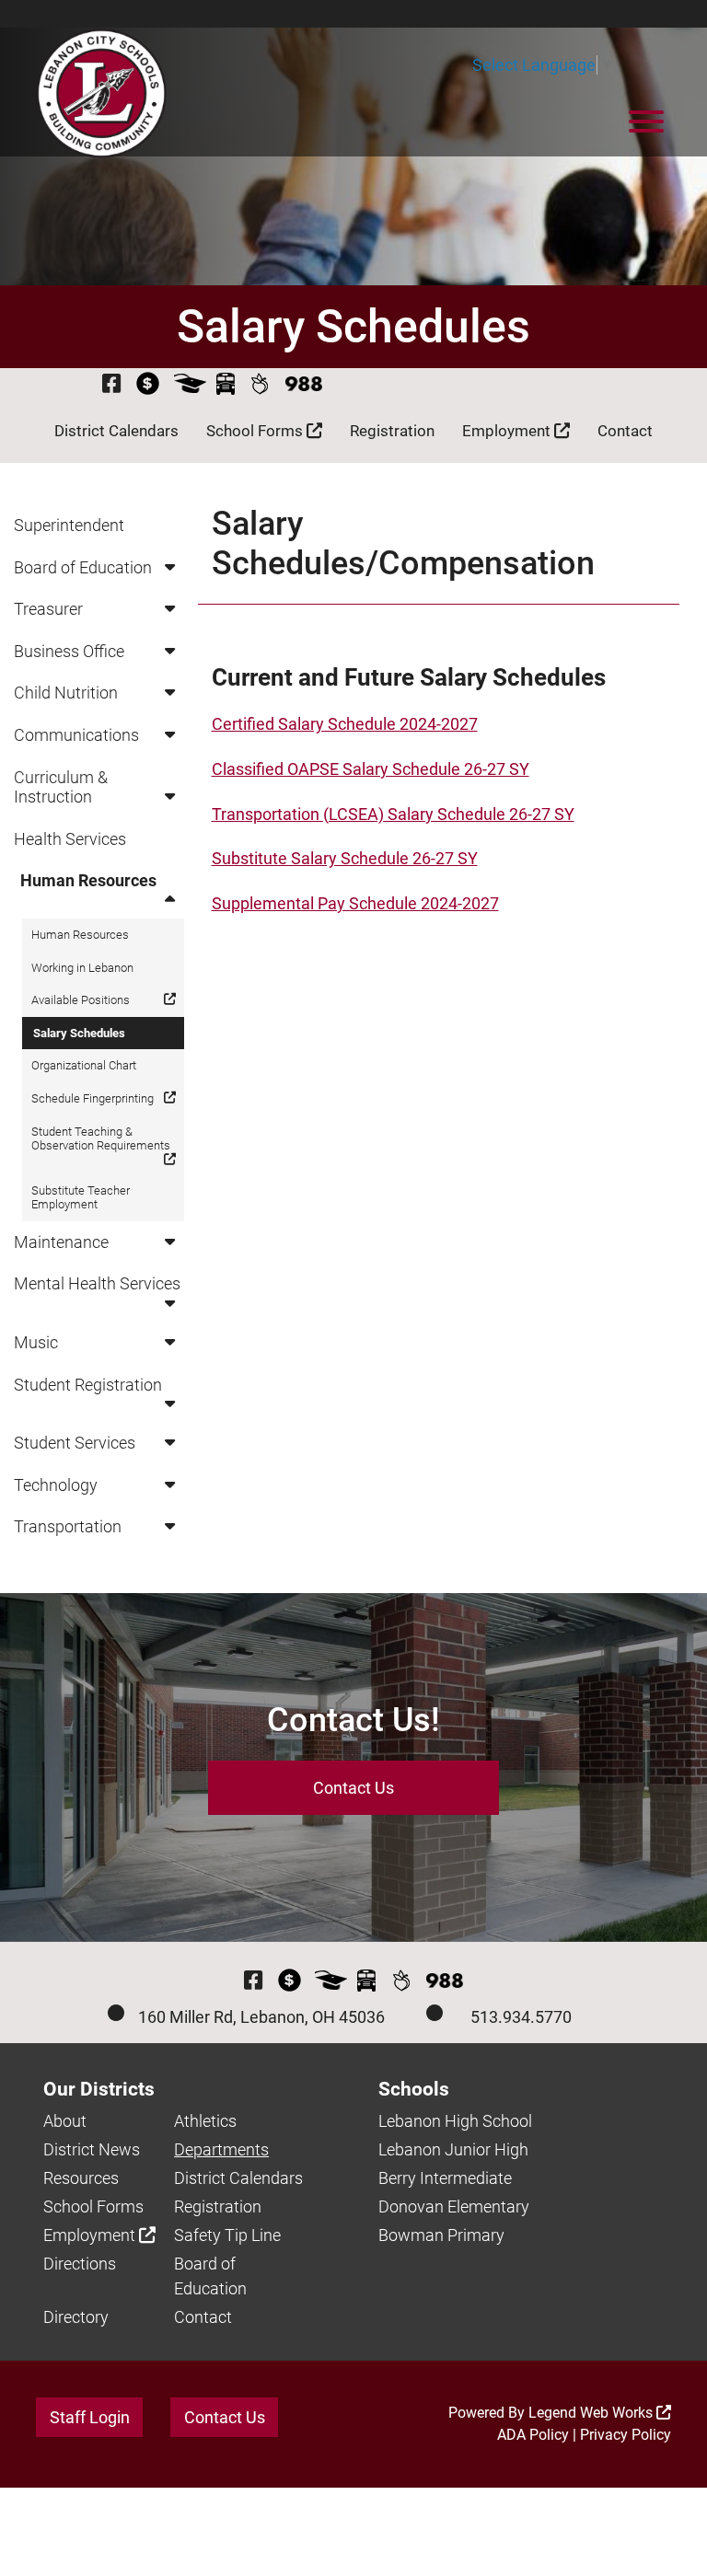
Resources (81, 2178)
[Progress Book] (190, 383)
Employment (508, 431)
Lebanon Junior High (453, 2149)
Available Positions (81, 1000)
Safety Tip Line (227, 2235)
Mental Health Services (97, 1283)
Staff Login (90, 2417)
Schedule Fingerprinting (93, 1098)
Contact (625, 431)
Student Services (75, 1443)
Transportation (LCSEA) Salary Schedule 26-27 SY (393, 814)
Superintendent (69, 525)
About (65, 2121)
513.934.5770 (521, 2017)
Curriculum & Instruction (61, 787)
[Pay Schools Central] (149, 383)
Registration (392, 431)
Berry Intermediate (445, 2178)
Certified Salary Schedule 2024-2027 (345, 724)
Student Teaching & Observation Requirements (101, 1139)
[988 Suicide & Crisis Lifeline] (304, 384)
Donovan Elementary (454, 2206)
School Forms (256, 431)
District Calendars (116, 431)
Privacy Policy (626, 2435)
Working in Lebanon (82, 968)
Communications (76, 735)
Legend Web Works (592, 2413)
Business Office (69, 651)
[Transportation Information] (226, 383)
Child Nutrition (66, 693)
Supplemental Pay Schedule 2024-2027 (355, 903)
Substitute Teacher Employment (81, 1198)
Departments (221, 2149)
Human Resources (88, 880)
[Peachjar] (260, 383)
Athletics (205, 2121)
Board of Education (83, 567)
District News (92, 2149)
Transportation (68, 1526)
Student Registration (88, 1385)
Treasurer (48, 609)
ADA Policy (533, 2435)
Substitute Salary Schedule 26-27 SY (345, 858)
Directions (80, 2264)
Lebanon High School (455, 2121)
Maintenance (61, 1242)
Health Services (70, 839)
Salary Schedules (79, 1033)
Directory (76, 2317)
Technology (56, 1485)
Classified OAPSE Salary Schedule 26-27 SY (371, 769)
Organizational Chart (84, 1065)
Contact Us (353, 1788)
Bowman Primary (441, 2235)
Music (36, 1342)
